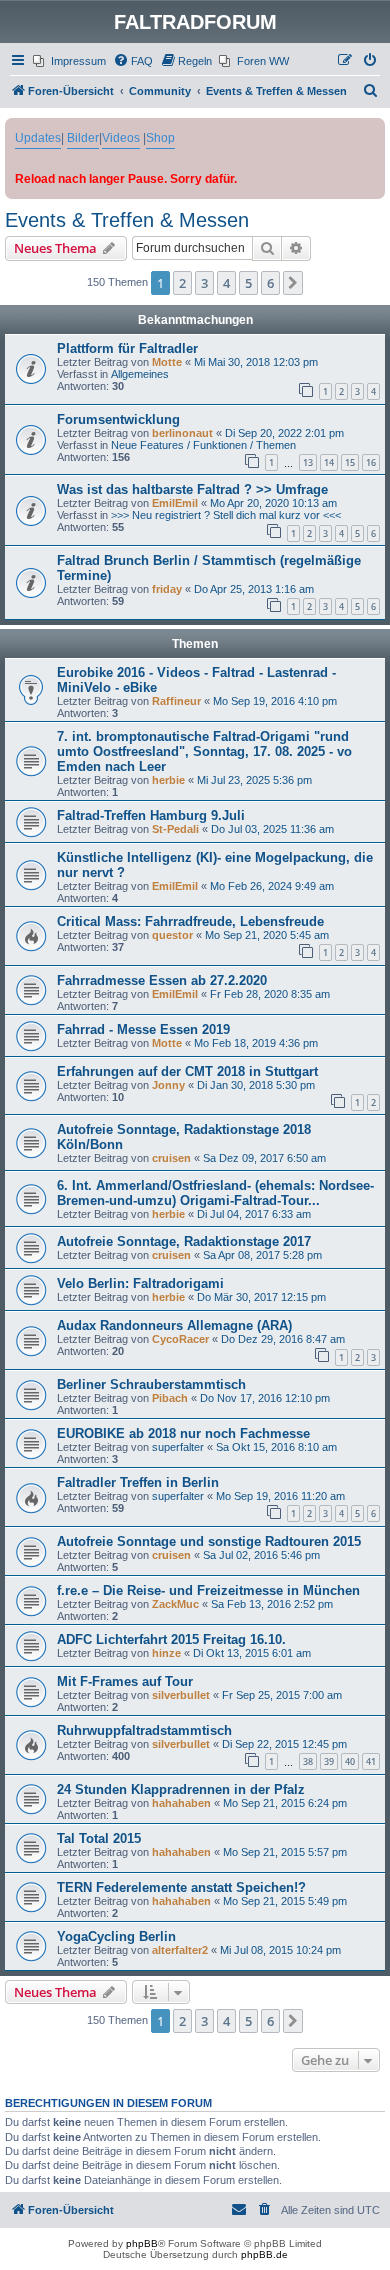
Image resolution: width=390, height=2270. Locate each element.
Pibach (170, 1398)
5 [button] (248, 283)
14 (329, 462)
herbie (168, 780)
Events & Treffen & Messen (127, 220)
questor (172, 935)
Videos (121, 138)
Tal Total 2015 (99, 1838)
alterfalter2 (180, 1950)
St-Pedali (175, 829)
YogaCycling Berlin (116, 1936)
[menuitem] (69, 61)
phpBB (142, 2243)
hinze (166, 1653)
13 (308, 462)
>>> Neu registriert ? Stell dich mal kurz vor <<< (226, 515)
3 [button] (204, 283)
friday (167, 589)
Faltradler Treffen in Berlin (138, 1482)
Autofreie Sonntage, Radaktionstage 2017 (184, 1241)
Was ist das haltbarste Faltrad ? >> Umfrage (192, 489)
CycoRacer (180, 1339)
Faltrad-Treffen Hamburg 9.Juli (151, 815)
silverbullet (181, 1695)
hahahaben (181, 1803)
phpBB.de (264, 2254)
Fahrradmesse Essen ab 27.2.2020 (162, 980)
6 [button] (270, 283)
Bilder (83, 138)
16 (371, 462)
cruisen (171, 1158)
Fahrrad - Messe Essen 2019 (143, 1029)
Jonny (168, 1085)
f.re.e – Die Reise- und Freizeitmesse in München (208, 1590)
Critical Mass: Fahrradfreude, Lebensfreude (190, 921)
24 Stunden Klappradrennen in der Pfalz (181, 1789)
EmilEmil (175, 503)
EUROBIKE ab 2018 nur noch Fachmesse (183, 1433)
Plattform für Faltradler (127, 348)
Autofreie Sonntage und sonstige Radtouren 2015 (209, 1541)
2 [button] (182, 283)
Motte (167, 362)
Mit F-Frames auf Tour (125, 1681)
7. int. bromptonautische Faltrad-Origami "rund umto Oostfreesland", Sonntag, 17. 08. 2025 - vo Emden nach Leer (204, 751)
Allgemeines (140, 374)
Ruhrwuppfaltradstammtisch (144, 1730)
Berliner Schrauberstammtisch (151, 1384)
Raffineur (176, 701)
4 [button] (226, 283)
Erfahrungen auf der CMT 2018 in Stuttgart (187, 1071)
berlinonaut (182, 433)
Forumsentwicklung (118, 419)
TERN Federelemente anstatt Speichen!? (181, 1887)
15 (350, 462)
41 (371, 1761)
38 (308, 1761)
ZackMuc (175, 1604)
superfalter (178, 1447)
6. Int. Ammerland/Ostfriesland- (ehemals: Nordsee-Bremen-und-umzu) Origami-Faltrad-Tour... (215, 1193)
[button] (293, 283)
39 (329, 1761)
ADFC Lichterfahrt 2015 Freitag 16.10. (171, 1639)
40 (350, 1761)
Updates (38, 138)
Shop (160, 138)
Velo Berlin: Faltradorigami (140, 1283)
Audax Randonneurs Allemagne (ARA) (174, 1325)
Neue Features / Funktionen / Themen (203, 445)
